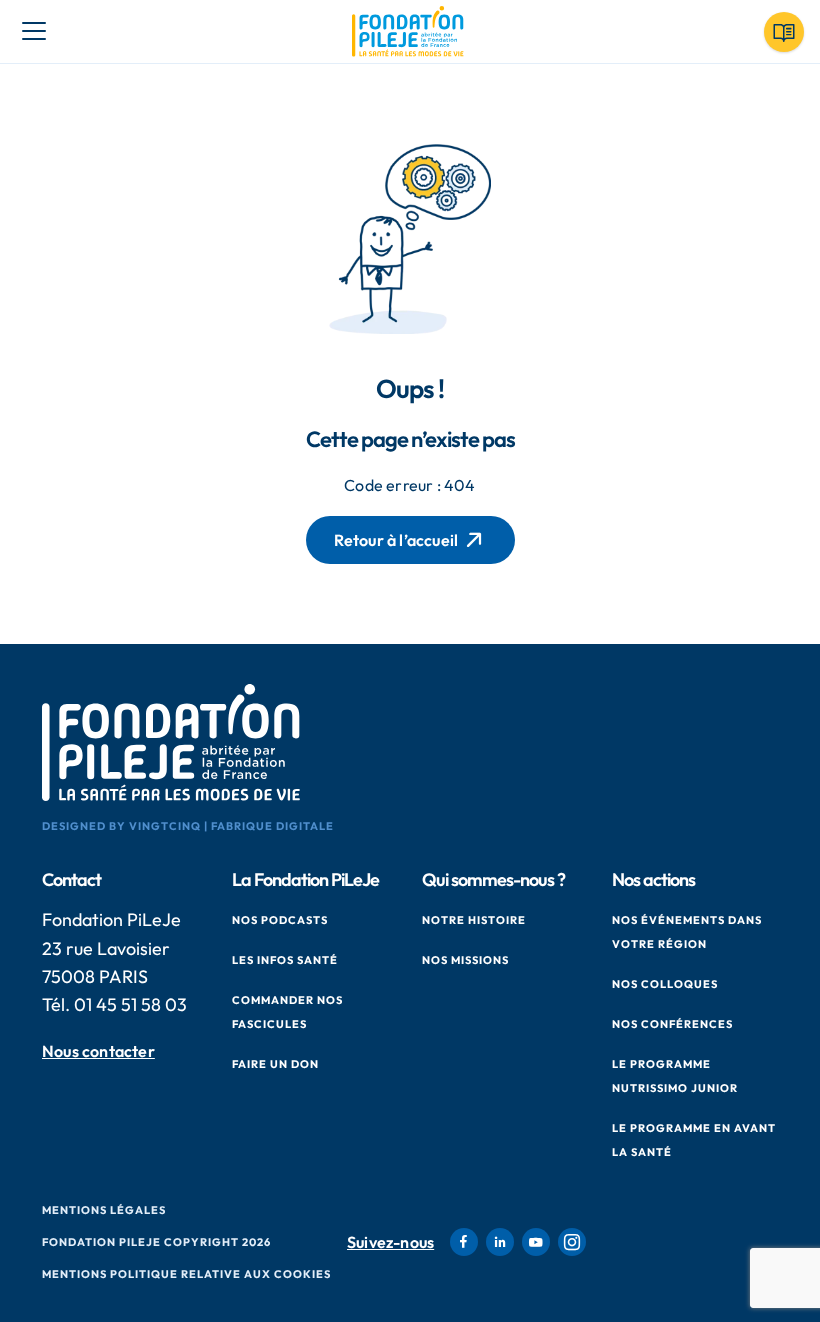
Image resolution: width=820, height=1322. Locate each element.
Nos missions (465, 960)
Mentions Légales (104, 1210)
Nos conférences (672, 1024)
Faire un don (275, 1064)
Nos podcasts (280, 920)
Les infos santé (285, 960)
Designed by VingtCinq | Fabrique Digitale (188, 826)
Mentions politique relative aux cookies (186, 1274)
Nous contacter (98, 1051)
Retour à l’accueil (396, 540)
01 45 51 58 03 (130, 1004)
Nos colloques (665, 984)
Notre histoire (474, 920)
